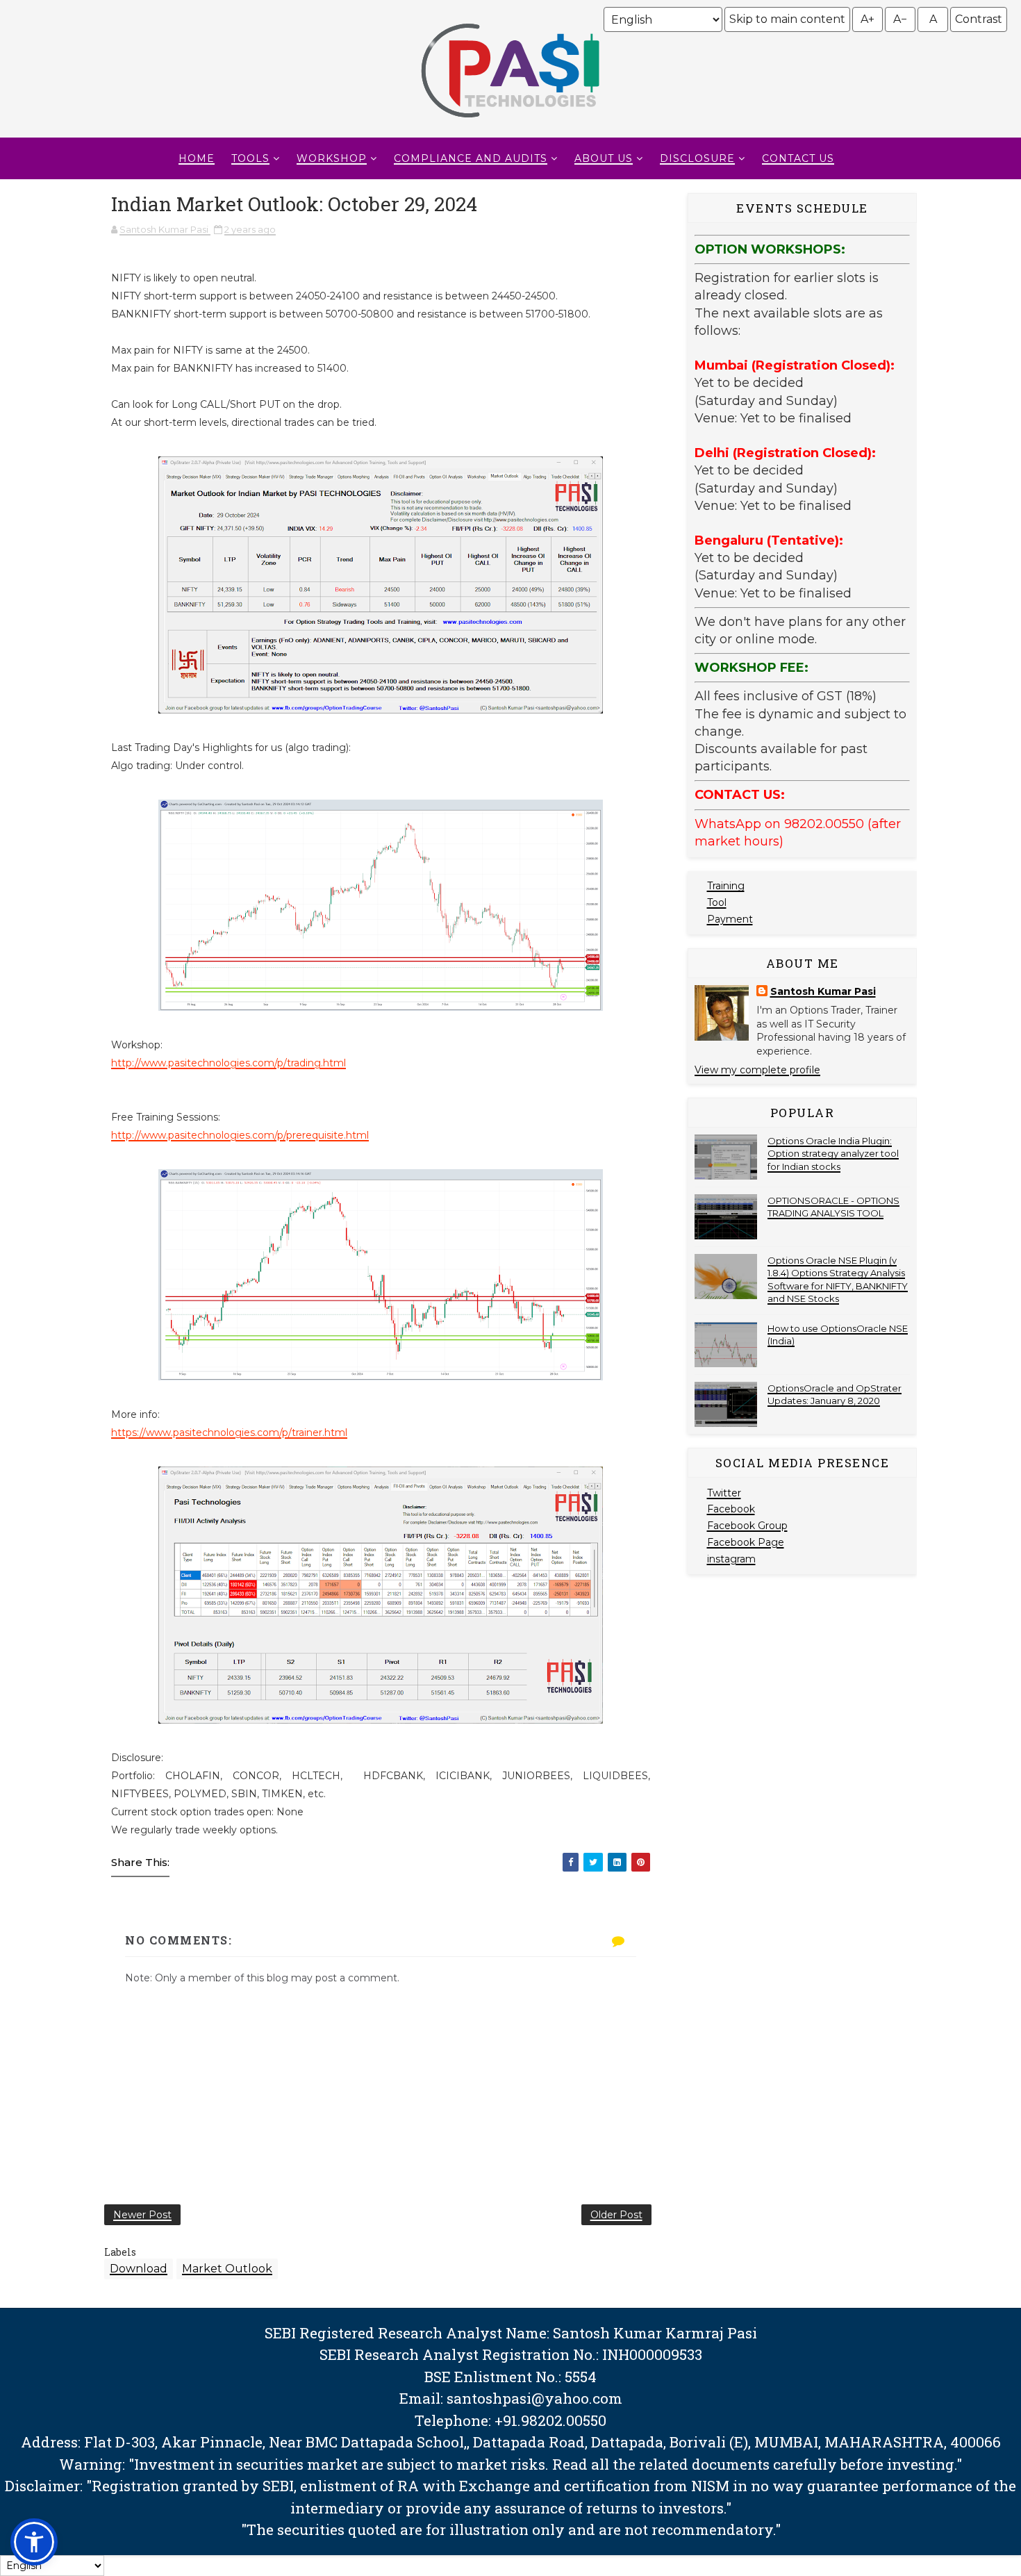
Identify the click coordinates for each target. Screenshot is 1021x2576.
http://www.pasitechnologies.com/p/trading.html (229, 1063)
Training (726, 886)
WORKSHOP (332, 158)
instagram (731, 1559)
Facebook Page (746, 1542)
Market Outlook (227, 2269)
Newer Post (142, 2215)
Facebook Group (747, 1526)
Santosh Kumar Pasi (823, 991)
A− (900, 19)
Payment (730, 919)
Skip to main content (787, 19)
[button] (34, 2542)
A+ (868, 19)
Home (197, 158)
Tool (717, 902)
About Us (604, 158)
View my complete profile (757, 1070)
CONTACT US (798, 158)
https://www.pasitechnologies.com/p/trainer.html (229, 1433)
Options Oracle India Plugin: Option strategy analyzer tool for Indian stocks (833, 1153)
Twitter (724, 1493)
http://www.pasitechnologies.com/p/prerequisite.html (240, 1135)
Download (139, 2269)
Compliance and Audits (471, 158)
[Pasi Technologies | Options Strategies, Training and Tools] (510, 124)
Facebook (731, 1509)
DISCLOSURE (697, 158)
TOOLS (250, 158)
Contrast (979, 19)
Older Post (616, 2215)
